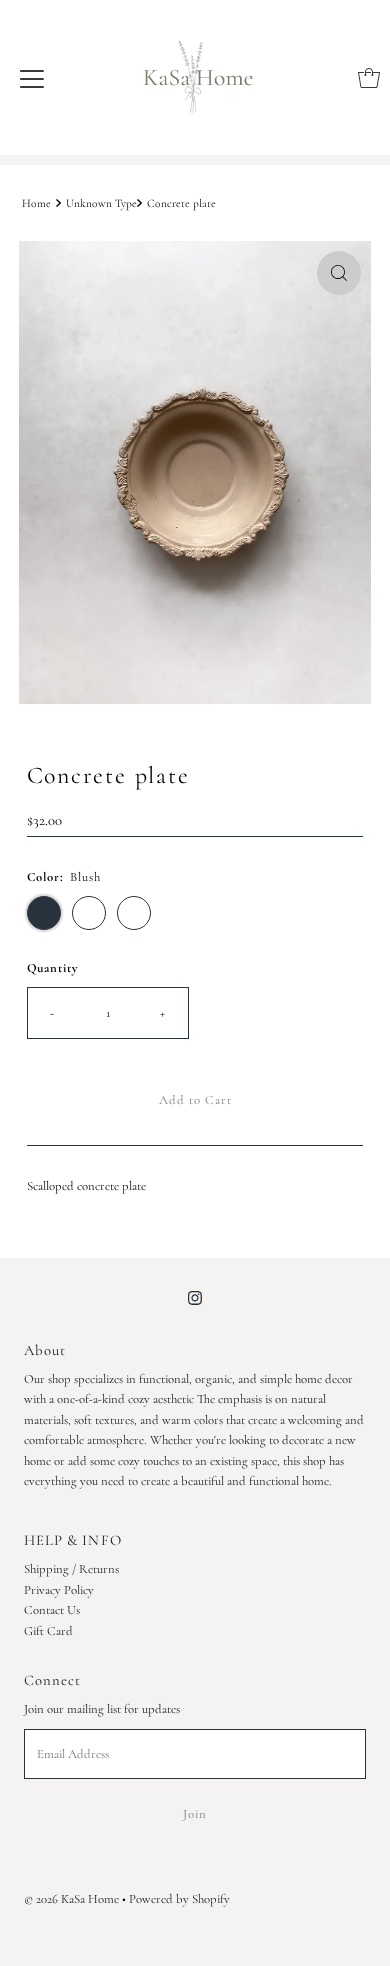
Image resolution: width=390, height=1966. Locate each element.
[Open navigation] (32, 78)
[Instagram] (195, 1298)
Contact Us (52, 1610)
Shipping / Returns (71, 1569)
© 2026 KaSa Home (71, 1899)
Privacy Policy (59, 1590)
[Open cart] (369, 78)
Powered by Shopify (179, 1899)
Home (36, 203)
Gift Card (48, 1631)
